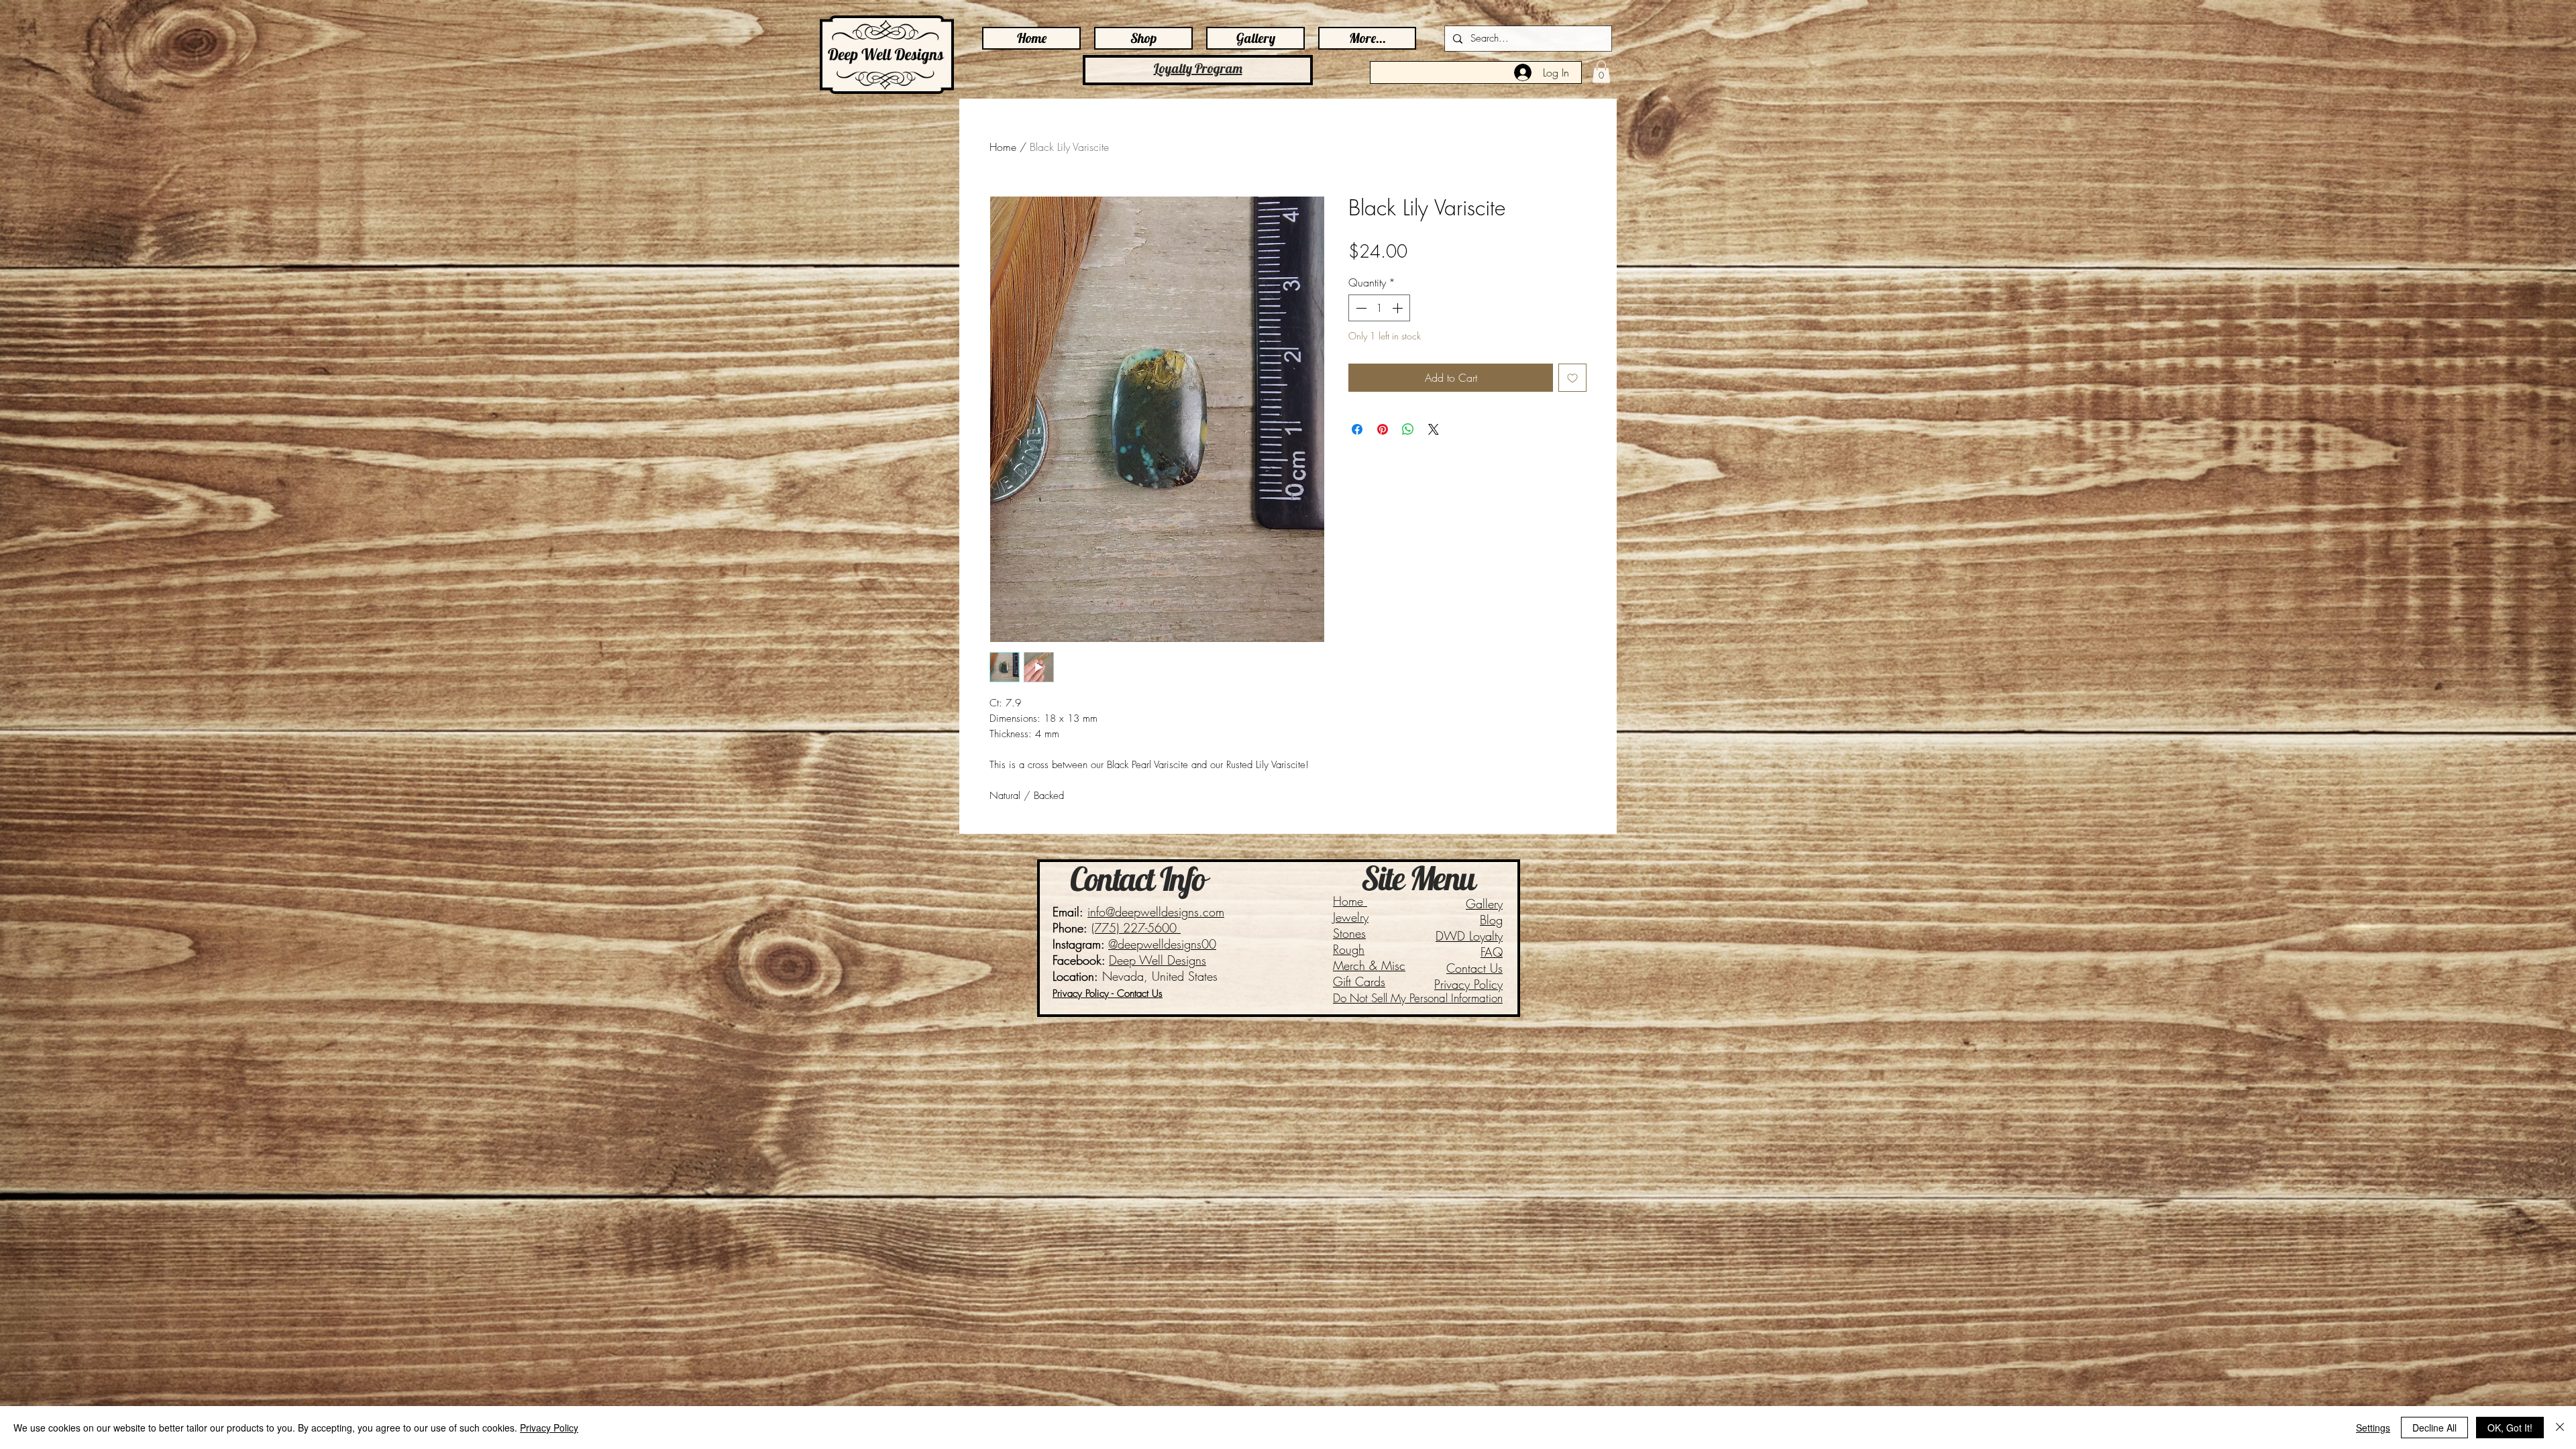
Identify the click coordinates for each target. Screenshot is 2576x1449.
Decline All (2434, 1428)
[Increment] (1399, 308)
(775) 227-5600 (1136, 928)
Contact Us (1474, 968)
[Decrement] (1360, 308)
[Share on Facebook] (1357, 429)
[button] (1601, 71)
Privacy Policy (1468, 984)
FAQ (1492, 952)
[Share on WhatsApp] (1408, 429)
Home (1003, 147)
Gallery (1484, 904)
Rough (1349, 949)
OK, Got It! (2510, 1428)
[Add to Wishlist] (1572, 378)
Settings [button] (2373, 1428)
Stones (1349, 933)
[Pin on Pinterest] (1383, 429)
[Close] (2560, 1428)
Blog (1491, 920)
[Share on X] (1434, 429)
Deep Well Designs (1158, 960)
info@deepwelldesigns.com (1156, 912)
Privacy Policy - (1085, 994)
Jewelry (1351, 917)
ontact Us (1143, 994)
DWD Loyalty (1469, 936)
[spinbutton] (1379, 308)
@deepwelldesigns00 (1162, 944)
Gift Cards (1359, 981)
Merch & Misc (1369, 965)
